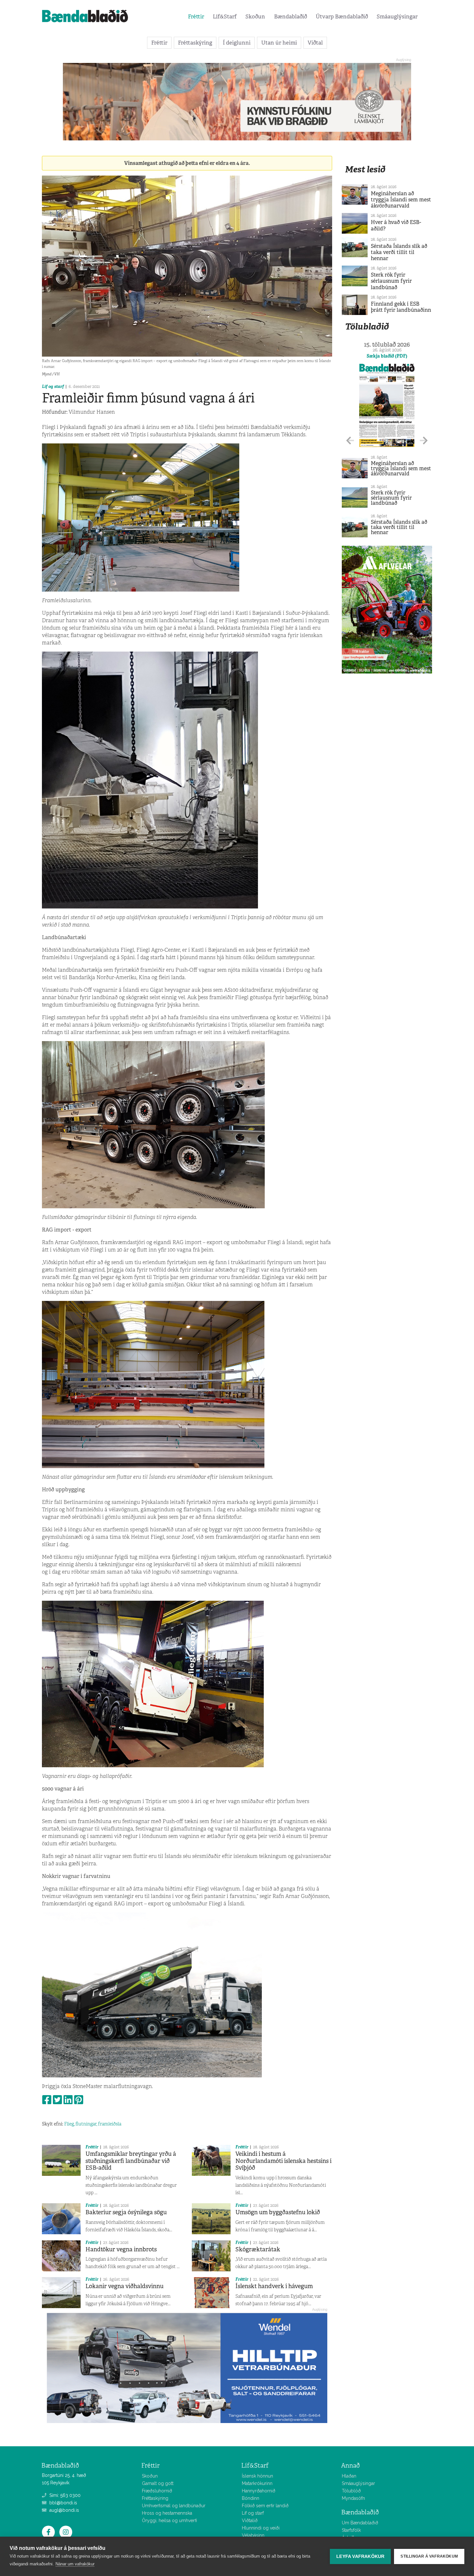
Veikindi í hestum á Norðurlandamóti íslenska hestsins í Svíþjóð (283, 2161)
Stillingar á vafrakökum (429, 2556)
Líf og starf (53, 386)
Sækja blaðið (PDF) (387, 356)
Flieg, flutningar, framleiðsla (93, 2124)
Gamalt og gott (158, 2483)
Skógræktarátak (258, 2249)
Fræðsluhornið (157, 2491)
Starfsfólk (351, 2530)
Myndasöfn (353, 2498)
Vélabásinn (253, 2535)
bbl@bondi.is (63, 2503)
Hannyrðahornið (259, 2491)
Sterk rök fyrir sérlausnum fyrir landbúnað (391, 281)
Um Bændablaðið (360, 2523)
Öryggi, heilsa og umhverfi (169, 2520)
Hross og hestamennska (167, 2513)
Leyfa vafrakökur (360, 2556)
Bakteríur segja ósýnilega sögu (126, 2212)
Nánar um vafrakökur (75, 2564)
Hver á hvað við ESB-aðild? (396, 225)
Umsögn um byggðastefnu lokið (278, 2212)
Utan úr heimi (279, 43)
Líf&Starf (225, 16)
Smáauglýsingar (397, 16)
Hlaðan (349, 2476)
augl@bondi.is (64, 2510)
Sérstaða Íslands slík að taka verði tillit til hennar (399, 252)
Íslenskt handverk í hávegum (274, 2286)
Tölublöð (351, 2491)
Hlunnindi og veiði (261, 2528)
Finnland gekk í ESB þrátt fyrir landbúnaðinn (401, 307)
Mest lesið (365, 169)
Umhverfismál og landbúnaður (174, 2506)
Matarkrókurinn (257, 2483)
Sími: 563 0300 (64, 2495)
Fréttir (196, 16)
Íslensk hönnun (257, 2476)
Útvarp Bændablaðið (342, 16)
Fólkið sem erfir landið (265, 2506)
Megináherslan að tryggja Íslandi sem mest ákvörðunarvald (401, 200)
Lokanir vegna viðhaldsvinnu (124, 2286)
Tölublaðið (367, 326)
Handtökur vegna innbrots (121, 2249)
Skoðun (255, 16)
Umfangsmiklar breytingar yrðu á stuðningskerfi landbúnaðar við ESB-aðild (131, 2161)
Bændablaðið (291, 16)
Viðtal (315, 43)
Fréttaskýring (195, 43)
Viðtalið (250, 2520)
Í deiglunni (237, 43)
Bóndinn (251, 2498)
